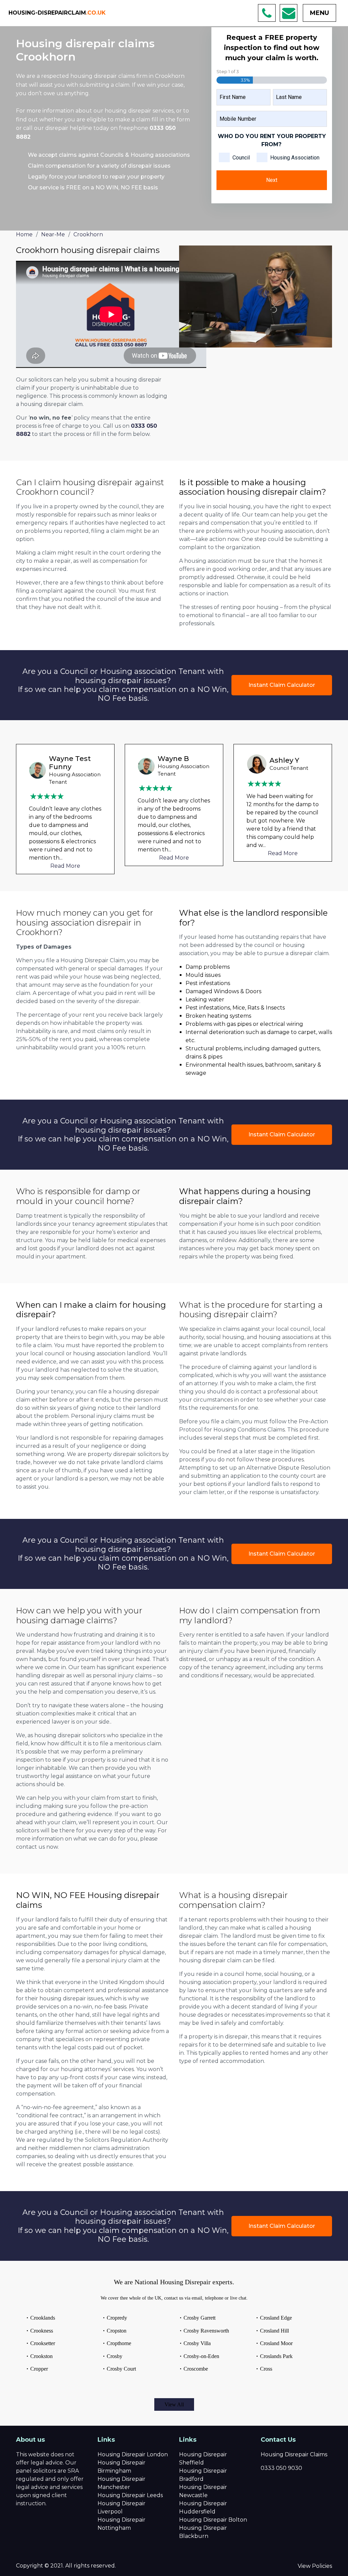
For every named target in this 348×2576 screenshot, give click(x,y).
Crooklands (43, 2318)
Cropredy (117, 2318)
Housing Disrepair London (133, 2454)
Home (24, 234)
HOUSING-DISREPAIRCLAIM (57, 13)
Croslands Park (276, 2356)
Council (241, 158)
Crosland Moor (276, 2343)
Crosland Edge (276, 2318)
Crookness (42, 2331)
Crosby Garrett (199, 2318)
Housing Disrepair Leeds (130, 2495)
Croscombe (196, 2369)
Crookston (41, 2356)
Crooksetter (43, 2343)
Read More (65, 858)
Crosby (115, 2356)
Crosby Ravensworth (206, 2331)
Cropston (117, 2331)
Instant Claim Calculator (282, 685)
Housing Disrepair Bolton (213, 2520)
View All (174, 2404)
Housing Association (295, 158)
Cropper (39, 2369)
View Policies (315, 2566)
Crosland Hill (274, 2331)
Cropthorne (119, 2343)
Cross (266, 2369)
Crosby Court (121, 2369)
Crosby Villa (197, 2343)
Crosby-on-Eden (201, 2356)
